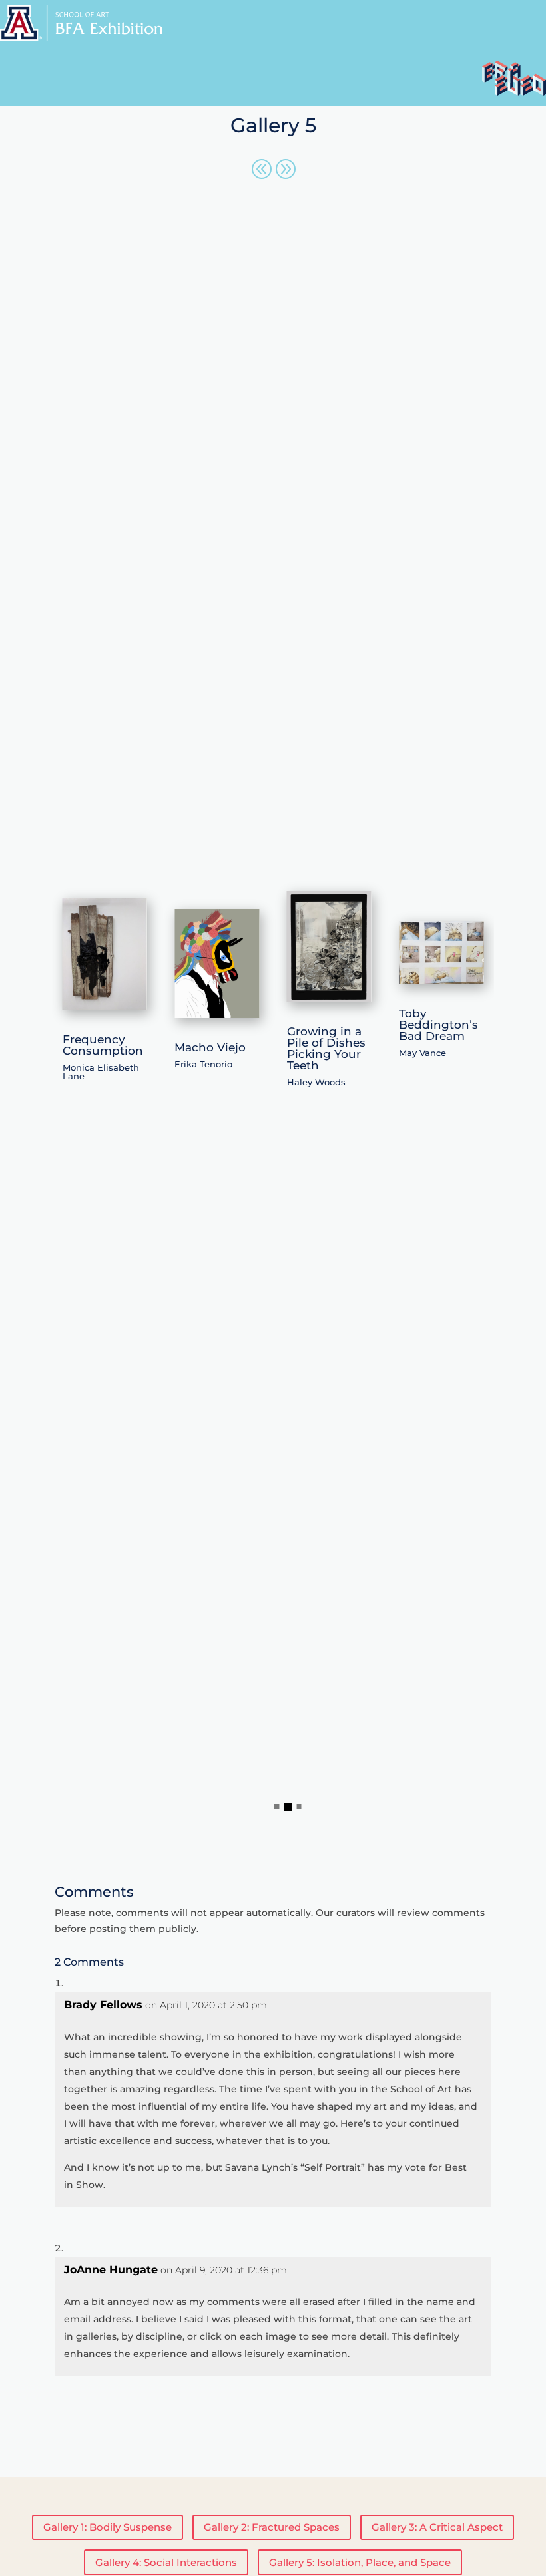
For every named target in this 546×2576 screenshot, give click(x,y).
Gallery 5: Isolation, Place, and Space (360, 2562)
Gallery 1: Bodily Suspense (108, 2527)
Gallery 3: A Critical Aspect (437, 2527)
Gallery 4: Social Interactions (166, 2562)
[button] (277, 1807)
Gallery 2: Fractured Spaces (272, 2527)
